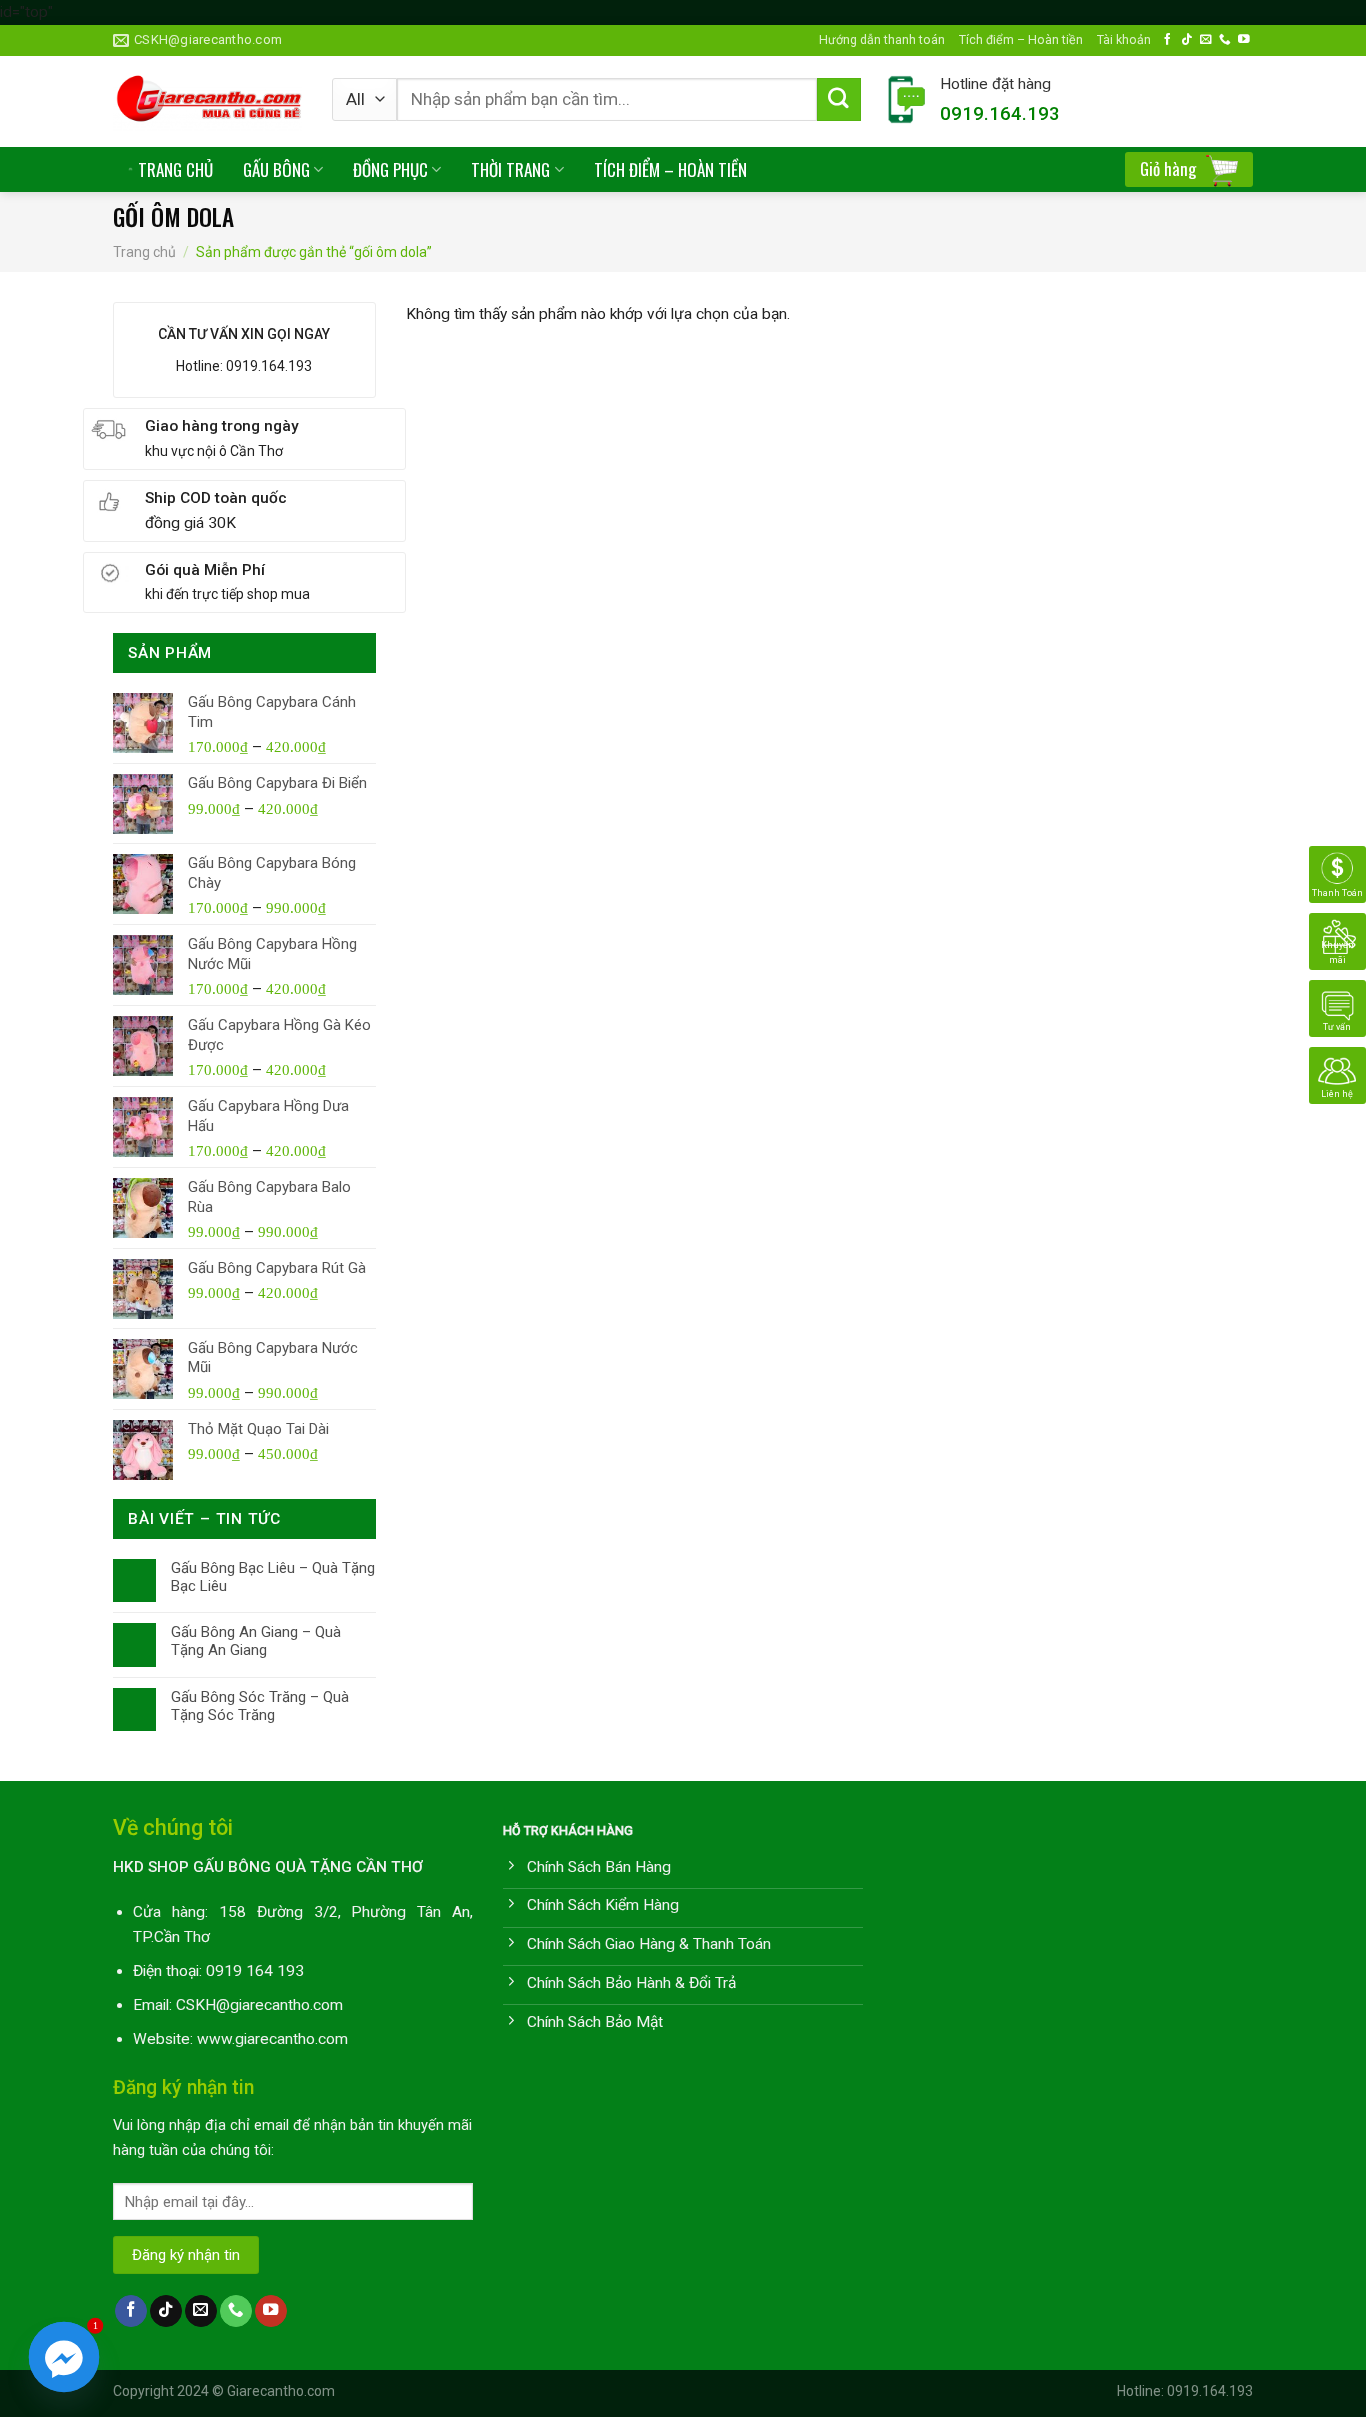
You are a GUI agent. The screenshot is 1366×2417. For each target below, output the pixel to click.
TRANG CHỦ (175, 169)
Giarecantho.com (281, 2391)
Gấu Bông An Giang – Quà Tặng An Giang (256, 1641)
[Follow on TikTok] (1187, 39)
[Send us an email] (1206, 39)
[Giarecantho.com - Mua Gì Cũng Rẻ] (207, 101)
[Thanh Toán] (1337, 874)
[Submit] (839, 100)
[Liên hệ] (1337, 1075)
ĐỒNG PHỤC (390, 169)
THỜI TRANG (510, 169)
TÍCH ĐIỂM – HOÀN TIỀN (670, 169)
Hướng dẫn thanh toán (882, 39)
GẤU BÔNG (276, 169)
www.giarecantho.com (272, 2039)
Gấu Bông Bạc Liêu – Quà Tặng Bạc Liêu (273, 1577)
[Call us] (1225, 39)
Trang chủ (144, 252)
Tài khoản (1124, 39)
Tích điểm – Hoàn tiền (1021, 39)
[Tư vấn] (1337, 1008)
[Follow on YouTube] (1244, 39)
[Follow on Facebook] (1168, 39)
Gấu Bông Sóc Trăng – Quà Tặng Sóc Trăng (260, 1706)
